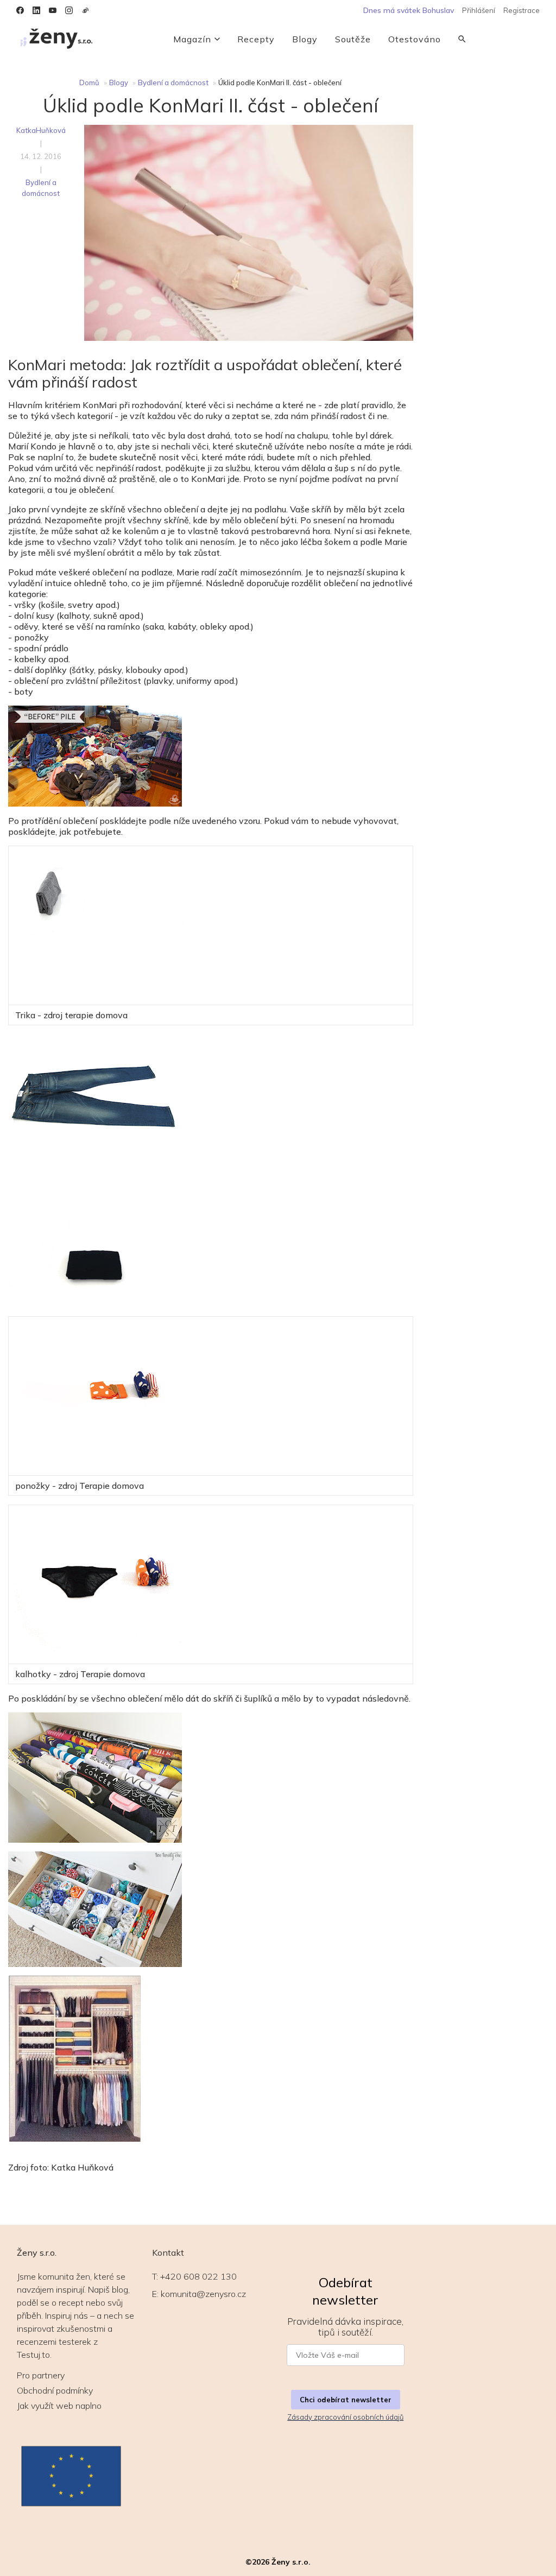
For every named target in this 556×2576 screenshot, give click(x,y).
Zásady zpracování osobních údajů (345, 2417)
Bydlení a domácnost (173, 83)
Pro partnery (41, 2375)
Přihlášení (479, 10)
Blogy (305, 39)
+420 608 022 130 (198, 2276)
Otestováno (415, 39)
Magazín (192, 39)
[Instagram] (69, 10)
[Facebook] (20, 10)
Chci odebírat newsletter (346, 2400)
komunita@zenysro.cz (203, 2294)
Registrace (522, 10)
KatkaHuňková (41, 130)
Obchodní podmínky (55, 2390)
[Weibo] (85, 10)
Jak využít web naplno (59, 2406)
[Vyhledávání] (462, 39)
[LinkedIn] (36, 10)
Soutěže (353, 39)
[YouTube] (53, 10)
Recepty (256, 39)
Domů (89, 83)
